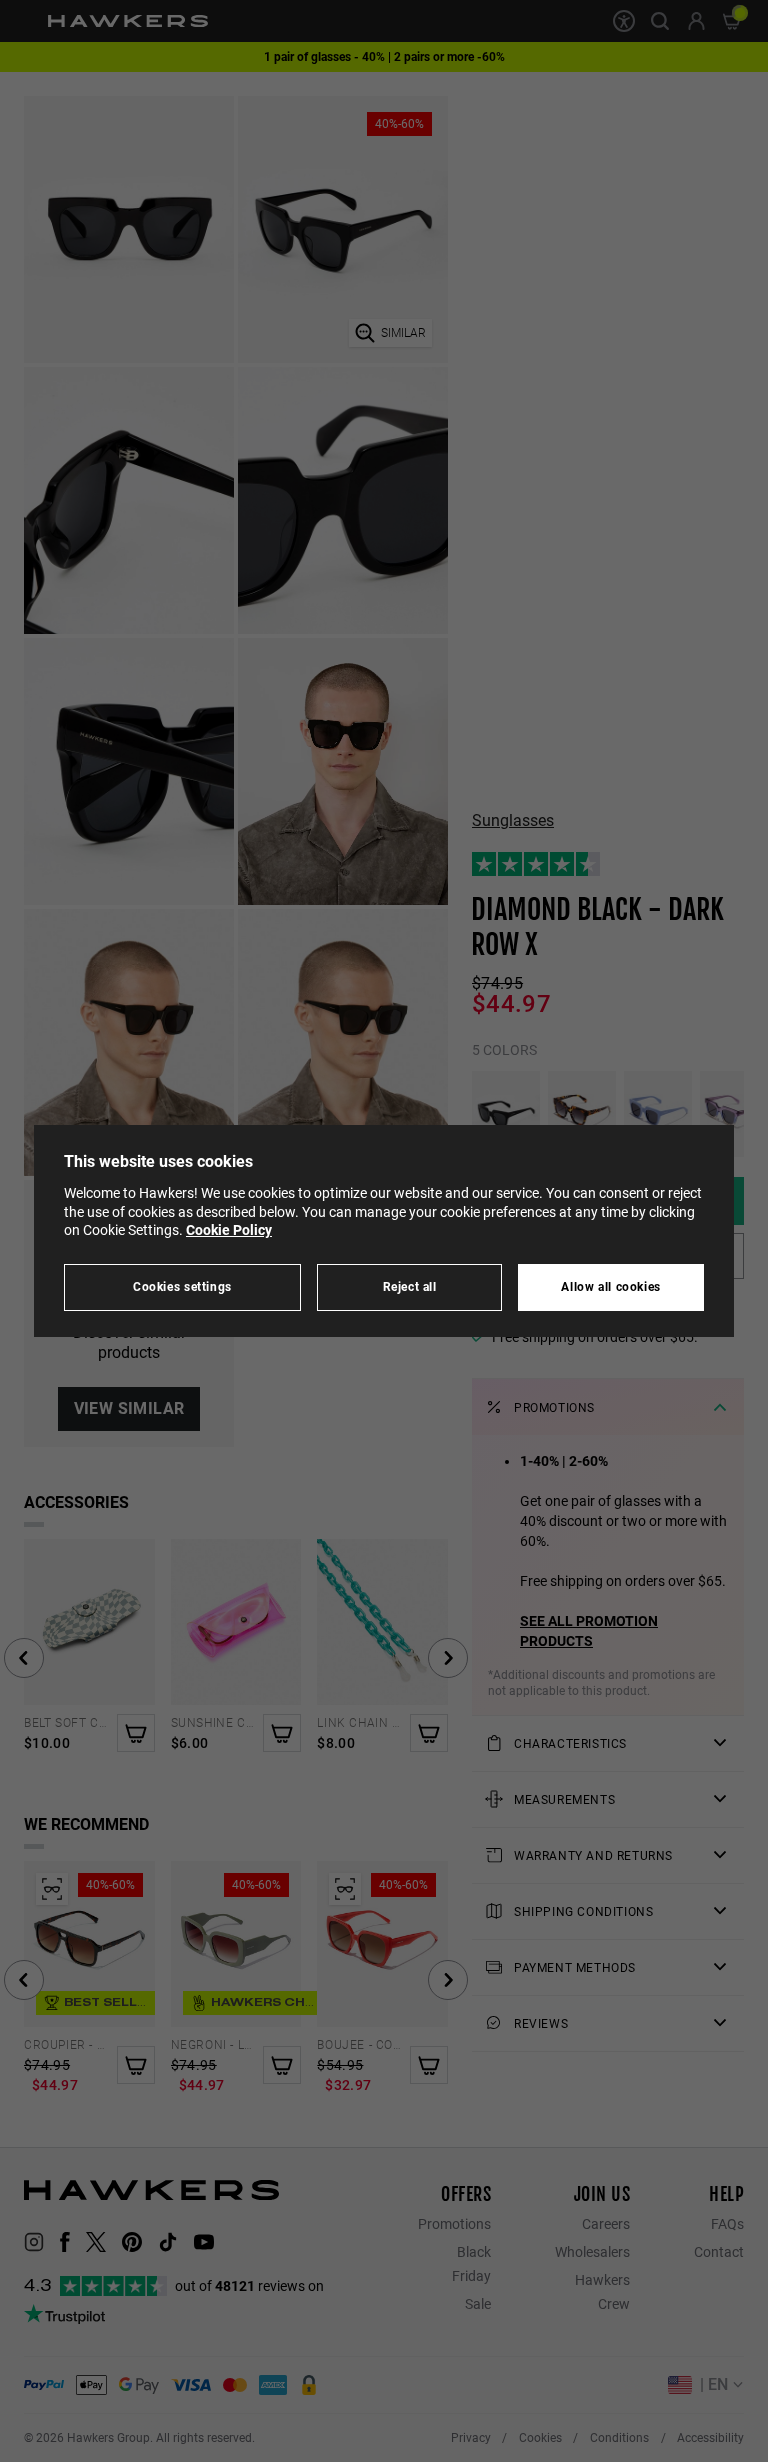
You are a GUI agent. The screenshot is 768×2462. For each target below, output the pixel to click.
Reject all (410, 1286)
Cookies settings (182, 1286)
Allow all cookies (611, 1286)
